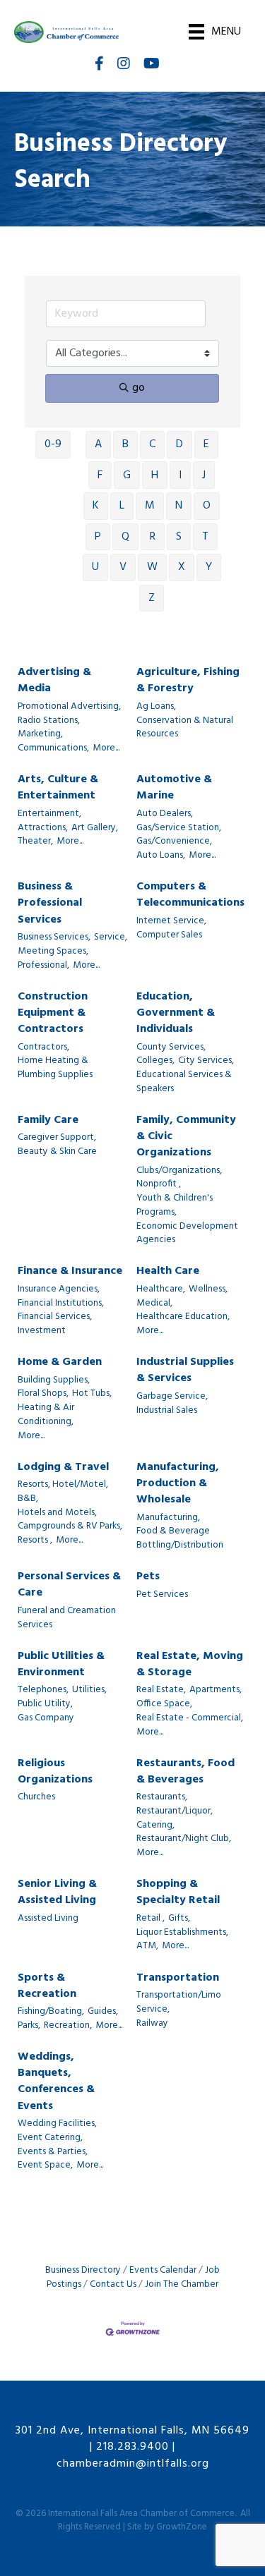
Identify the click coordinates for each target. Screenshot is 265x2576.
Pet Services (162, 1595)
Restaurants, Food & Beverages (185, 1772)
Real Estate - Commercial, (190, 1718)
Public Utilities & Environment (61, 1665)
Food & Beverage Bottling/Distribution (180, 1538)
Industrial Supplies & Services (185, 1371)
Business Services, (54, 937)
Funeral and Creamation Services (67, 1618)
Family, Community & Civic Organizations (186, 1137)
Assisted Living (48, 1919)
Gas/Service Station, (179, 828)
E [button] (206, 444)
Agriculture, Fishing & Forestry (188, 681)
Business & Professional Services (50, 904)
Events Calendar (163, 2270)
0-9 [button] (53, 444)
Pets (148, 1577)
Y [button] (209, 567)
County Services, (171, 1047)
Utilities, (89, 1690)
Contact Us (113, 2284)
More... (106, 748)
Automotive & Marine (174, 788)
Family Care (48, 1120)
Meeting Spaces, (53, 952)
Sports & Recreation (47, 1986)
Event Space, (45, 2165)
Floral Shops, (43, 1394)
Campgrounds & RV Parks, (70, 1526)
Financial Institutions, (61, 1304)
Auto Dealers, (165, 814)
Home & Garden (60, 1362)
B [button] (125, 444)
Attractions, (43, 828)
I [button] (180, 475)
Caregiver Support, (57, 1138)
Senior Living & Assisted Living (57, 1892)
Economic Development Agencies (187, 1233)
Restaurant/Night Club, (184, 1839)
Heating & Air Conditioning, (46, 1415)
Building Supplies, (54, 1380)
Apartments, (216, 1690)
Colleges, (155, 1061)
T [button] (205, 537)
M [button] (150, 506)
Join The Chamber (182, 2284)
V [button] (123, 567)
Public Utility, (45, 1704)
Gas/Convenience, (174, 842)
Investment (42, 1331)
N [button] (179, 506)
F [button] (100, 475)
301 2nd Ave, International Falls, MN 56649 (132, 2431)
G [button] (127, 475)
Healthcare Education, (183, 1317)
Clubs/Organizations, (179, 1171)
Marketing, (40, 734)
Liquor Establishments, (182, 1933)
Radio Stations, (49, 721)
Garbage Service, (172, 1397)
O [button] (207, 506)
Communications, (53, 748)
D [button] (179, 444)
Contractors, (43, 1047)
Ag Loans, (156, 707)
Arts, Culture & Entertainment (58, 788)
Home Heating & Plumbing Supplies (55, 1068)
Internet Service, (171, 921)
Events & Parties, (53, 2152)
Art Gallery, (95, 828)
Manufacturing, (168, 1518)
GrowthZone (182, 2527)
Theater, (35, 842)
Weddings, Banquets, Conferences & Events (56, 2082)
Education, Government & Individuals (176, 1014)
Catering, (155, 1825)
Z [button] (152, 598)
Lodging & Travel (63, 1468)
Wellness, (208, 1289)
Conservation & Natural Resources (185, 728)
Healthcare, (161, 1289)
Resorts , (35, 1541)
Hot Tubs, (92, 1394)
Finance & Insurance (70, 1271)
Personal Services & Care (69, 1585)
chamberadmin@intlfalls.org (133, 2464)
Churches (36, 1797)
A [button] (98, 444)
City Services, (206, 1061)
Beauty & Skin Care (57, 1152)
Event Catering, (50, 2138)
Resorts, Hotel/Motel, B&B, (63, 1491)
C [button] (152, 444)
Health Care (168, 1271)
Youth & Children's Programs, (175, 1205)
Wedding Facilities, (57, 2124)
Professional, (43, 966)
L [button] (122, 506)
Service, (111, 937)
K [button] (96, 506)
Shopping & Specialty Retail (178, 1892)
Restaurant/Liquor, (175, 1811)
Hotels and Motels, (57, 1513)
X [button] (182, 567)
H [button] (155, 475)
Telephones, (43, 1690)
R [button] (153, 537)
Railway (152, 2024)
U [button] (95, 567)
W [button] (152, 567)
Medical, (154, 1304)
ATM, (147, 1946)
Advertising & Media (54, 681)
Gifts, (179, 1919)
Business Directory (83, 2270)
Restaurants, (162, 1797)
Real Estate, (161, 1690)
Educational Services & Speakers (184, 1082)
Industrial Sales (167, 1411)
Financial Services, (55, 1317)
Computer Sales (169, 935)
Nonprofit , (159, 1184)
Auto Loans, (161, 856)
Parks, (29, 2026)
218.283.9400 (132, 2447)
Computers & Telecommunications (190, 895)
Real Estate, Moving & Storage (190, 1665)
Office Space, (164, 1704)
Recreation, (68, 2026)
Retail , (151, 1919)
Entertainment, (49, 814)
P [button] (98, 537)
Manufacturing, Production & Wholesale (178, 1484)
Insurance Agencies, (59, 1289)
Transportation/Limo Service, (179, 2002)
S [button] (179, 537)
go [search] (139, 388)
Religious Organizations (55, 1772)
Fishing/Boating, (51, 2012)
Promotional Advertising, (69, 707)
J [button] (204, 475)
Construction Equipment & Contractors (53, 1014)
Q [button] (125, 537)
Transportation (178, 1978)
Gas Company (46, 1718)
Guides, (103, 2012)
